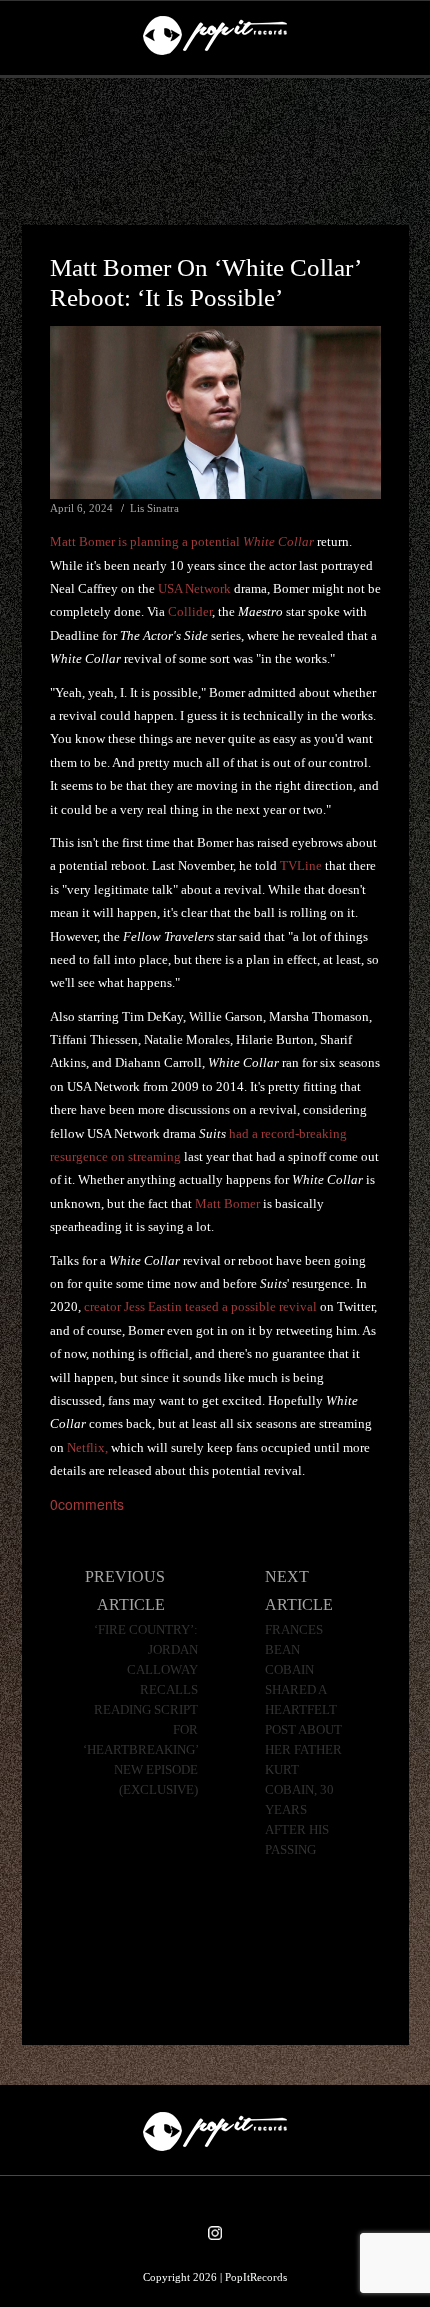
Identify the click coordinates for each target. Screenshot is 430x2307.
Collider (190, 611)
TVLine (301, 865)
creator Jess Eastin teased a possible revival (200, 1306)
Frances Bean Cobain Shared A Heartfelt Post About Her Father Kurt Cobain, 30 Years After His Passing (303, 1740)
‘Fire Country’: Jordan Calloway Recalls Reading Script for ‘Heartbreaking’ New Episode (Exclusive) (140, 1710)
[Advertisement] (215, 152)
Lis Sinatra (154, 508)
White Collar (278, 541)
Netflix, (87, 1447)
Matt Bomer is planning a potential (146, 541)
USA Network (194, 588)
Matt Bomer (227, 1203)
